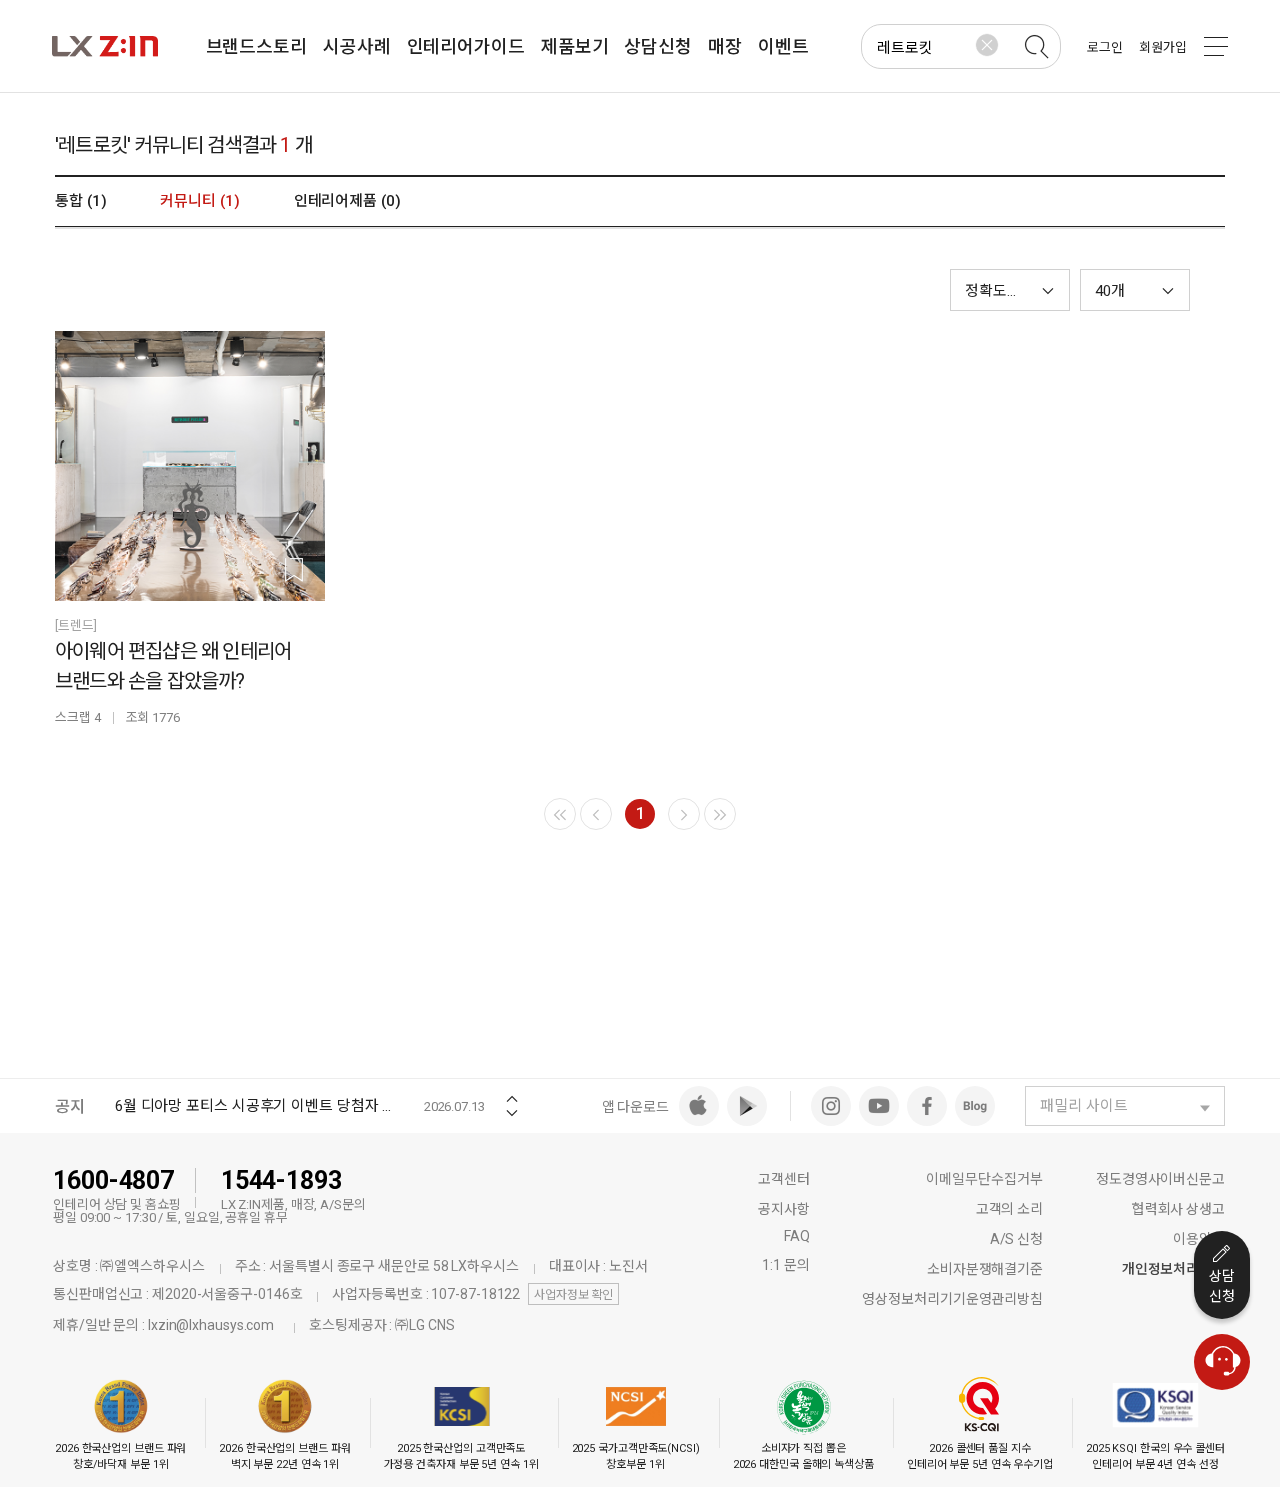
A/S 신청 (1016, 1239)
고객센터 (784, 1179)
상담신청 (1222, 1286)
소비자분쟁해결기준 (985, 1269)
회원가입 (1163, 47)
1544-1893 (281, 1180)
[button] (1135, 290)
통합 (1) (80, 201)
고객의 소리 (1009, 1209)
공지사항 (784, 1209)
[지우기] (987, 45)
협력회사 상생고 (1178, 1209)
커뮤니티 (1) (199, 201)
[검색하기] (1036, 47)
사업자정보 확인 (573, 1295)
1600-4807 (113, 1180)
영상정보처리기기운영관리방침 (952, 1299)
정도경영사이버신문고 (1160, 1179)
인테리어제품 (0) (347, 201)
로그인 (1105, 47)
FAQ (797, 1236)
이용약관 (1199, 1239)
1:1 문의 (785, 1265)
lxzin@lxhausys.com (211, 1325)
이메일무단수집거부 (984, 1179)
